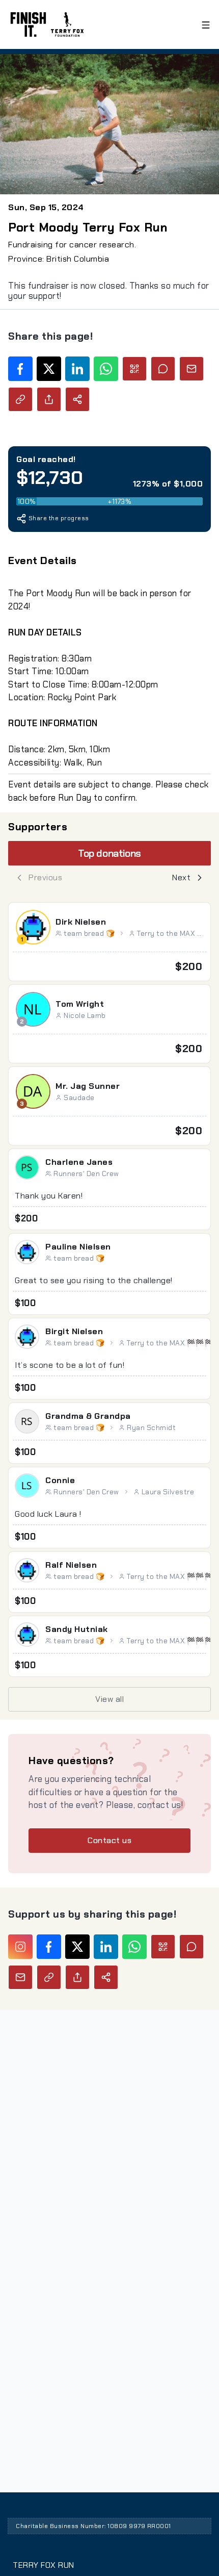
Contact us (109, 1840)
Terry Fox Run (44, 2565)
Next (181, 877)
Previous (45, 877)
